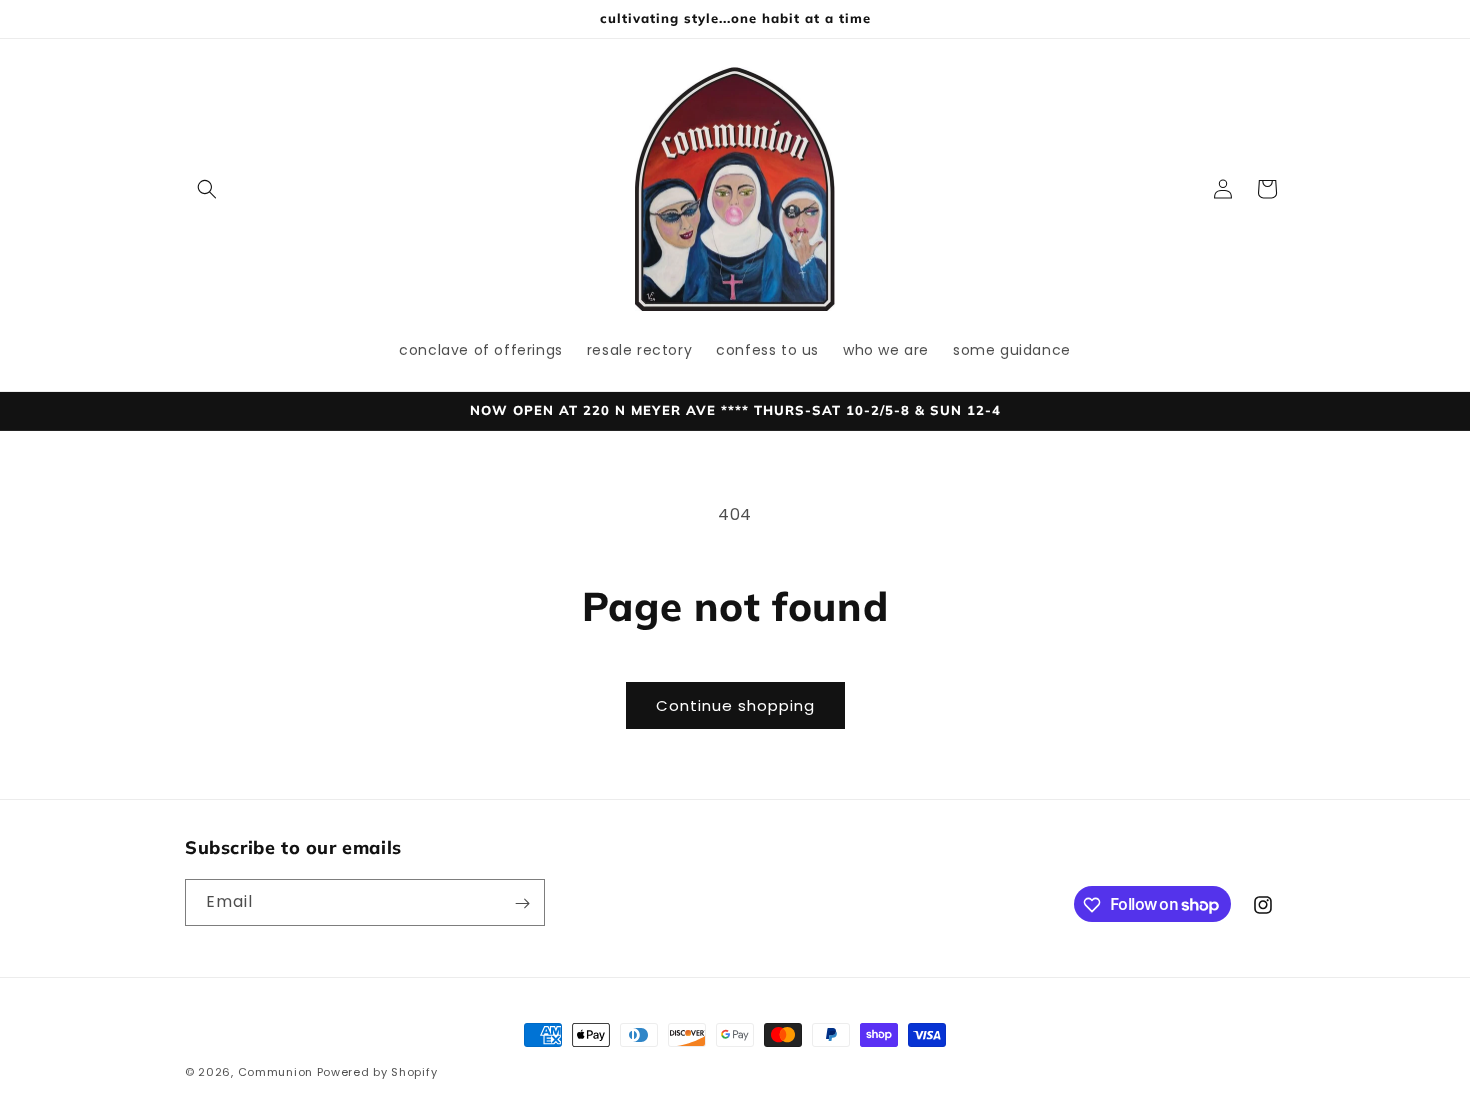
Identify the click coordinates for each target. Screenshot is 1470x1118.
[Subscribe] (522, 903)
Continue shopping (735, 705)
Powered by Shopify (377, 1072)
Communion (275, 1072)
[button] (207, 189)
